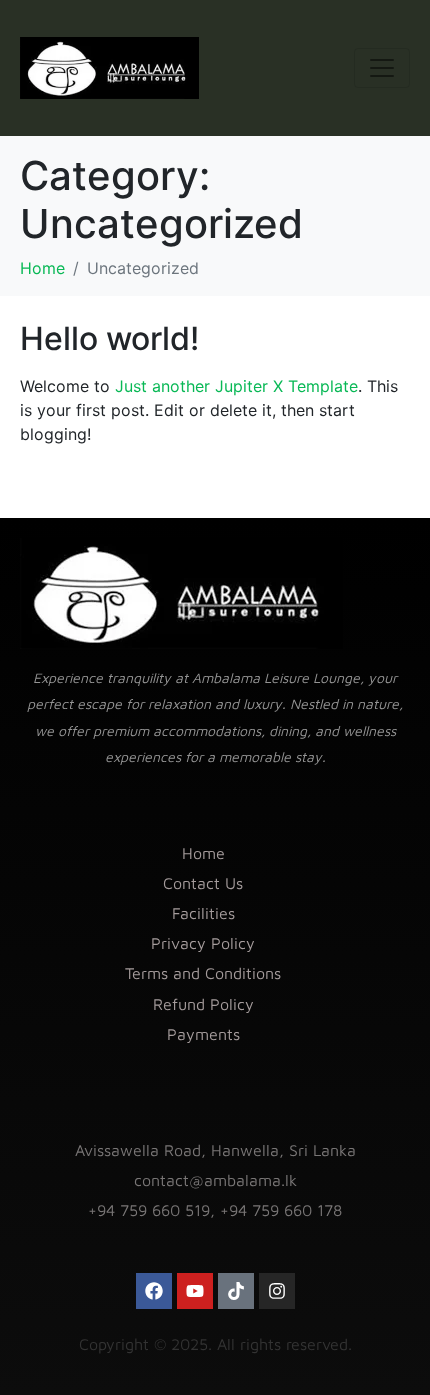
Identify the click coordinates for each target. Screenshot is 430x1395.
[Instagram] (277, 1291)
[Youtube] (195, 1291)
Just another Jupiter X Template (236, 386)
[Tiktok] (236, 1291)
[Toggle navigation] (382, 68)
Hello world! (109, 338)
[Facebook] (154, 1291)
